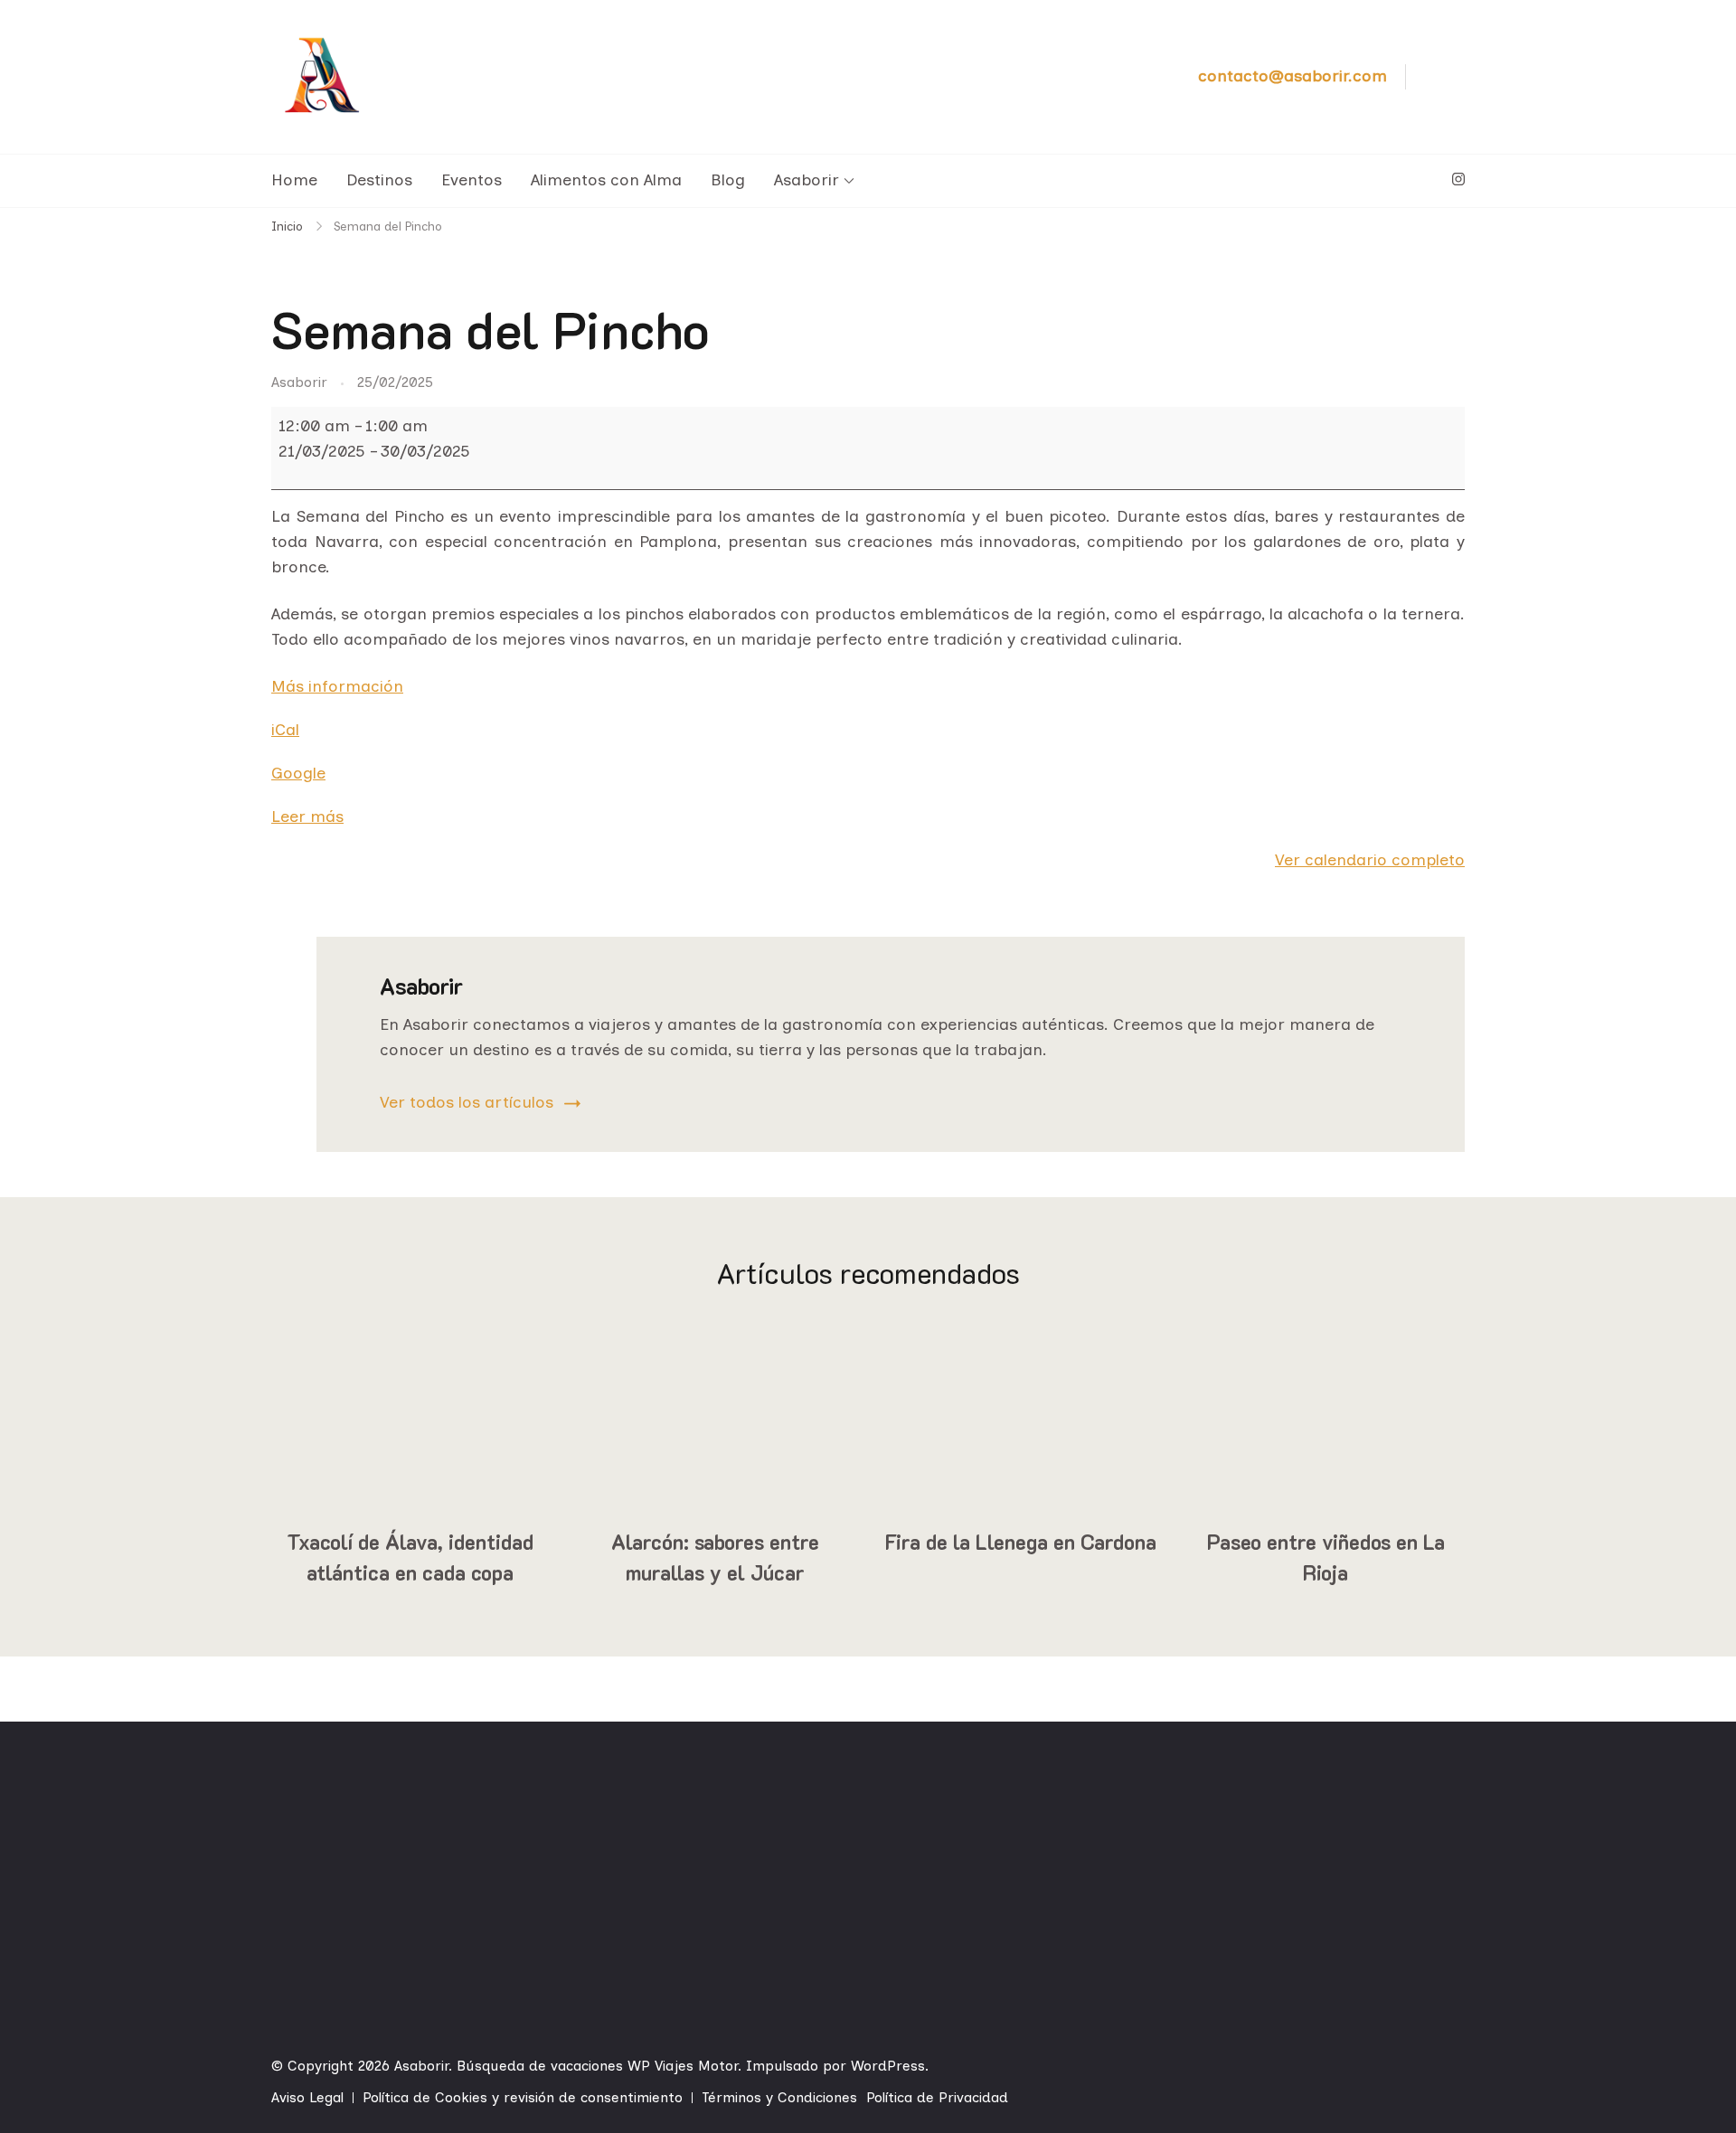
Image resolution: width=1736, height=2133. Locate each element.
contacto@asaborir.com (1293, 76)
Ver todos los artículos (467, 1102)
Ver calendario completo (1370, 860)
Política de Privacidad (937, 2097)
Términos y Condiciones (779, 2097)
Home (294, 180)
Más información (337, 686)
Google (298, 773)
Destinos (379, 180)
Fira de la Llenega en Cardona (1021, 1542)
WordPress (888, 2066)
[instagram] (1458, 180)
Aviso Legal (307, 2097)
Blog (728, 180)
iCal (285, 730)
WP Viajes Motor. (684, 2066)
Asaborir (807, 180)
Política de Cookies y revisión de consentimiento (523, 2097)
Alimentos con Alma (606, 180)
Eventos (472, 180)
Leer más (307, 816)
